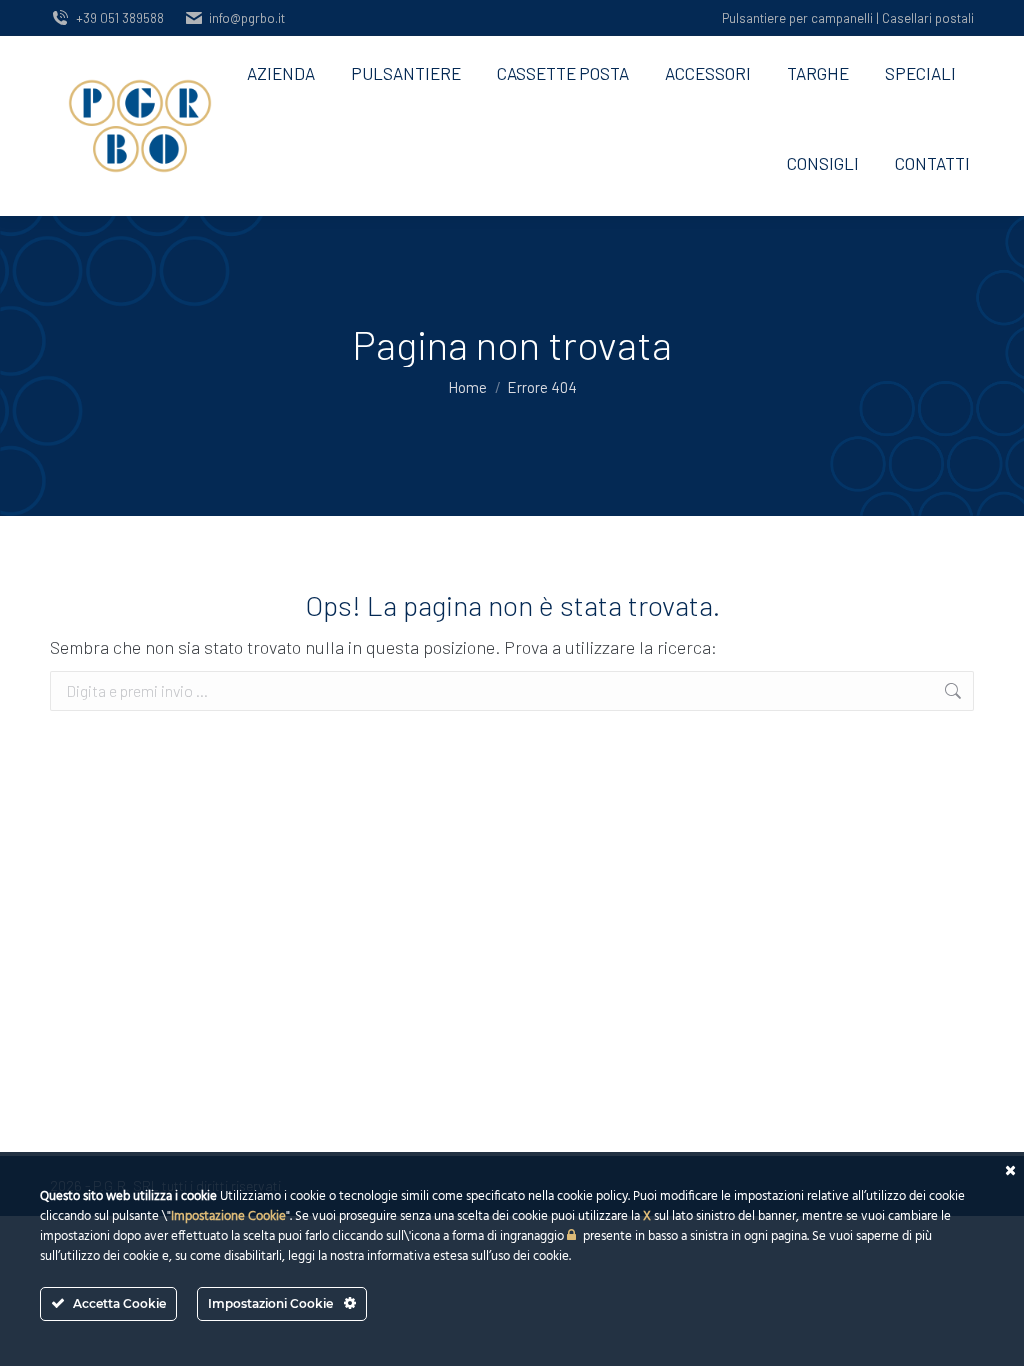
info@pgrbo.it (247, 18)
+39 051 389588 (120, 18)
